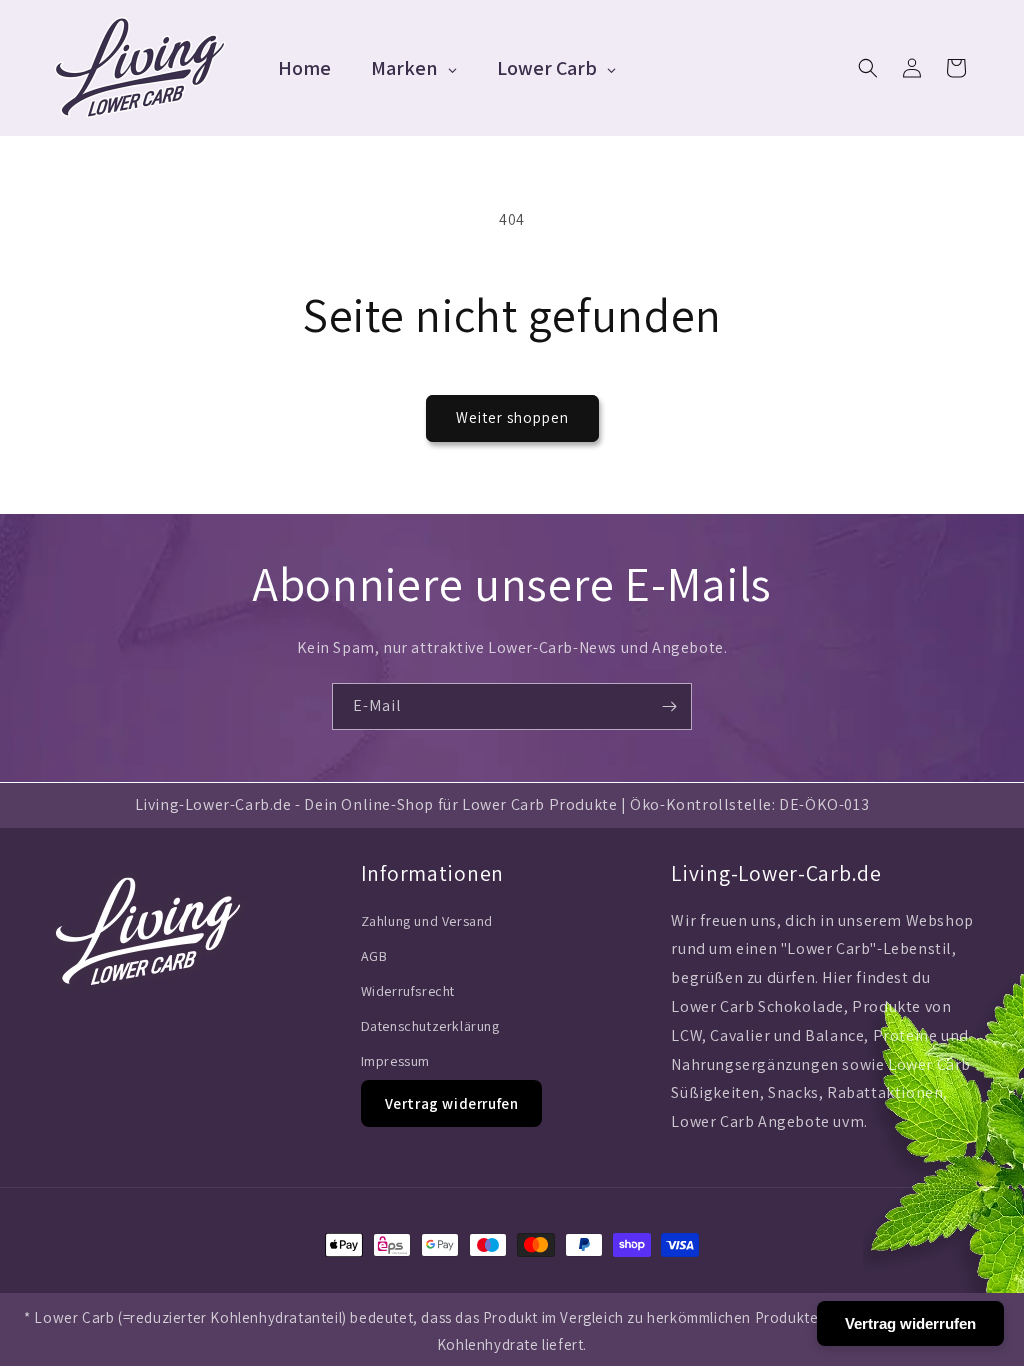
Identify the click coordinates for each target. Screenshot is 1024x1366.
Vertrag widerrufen (452, 1103)
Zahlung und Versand (427, 921)
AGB (374, 956)
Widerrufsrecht (408, 991)
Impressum (395, 1061)
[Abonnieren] (669, 706)
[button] (868, 68)
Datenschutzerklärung (430, 1026)
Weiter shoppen (512, 417)
